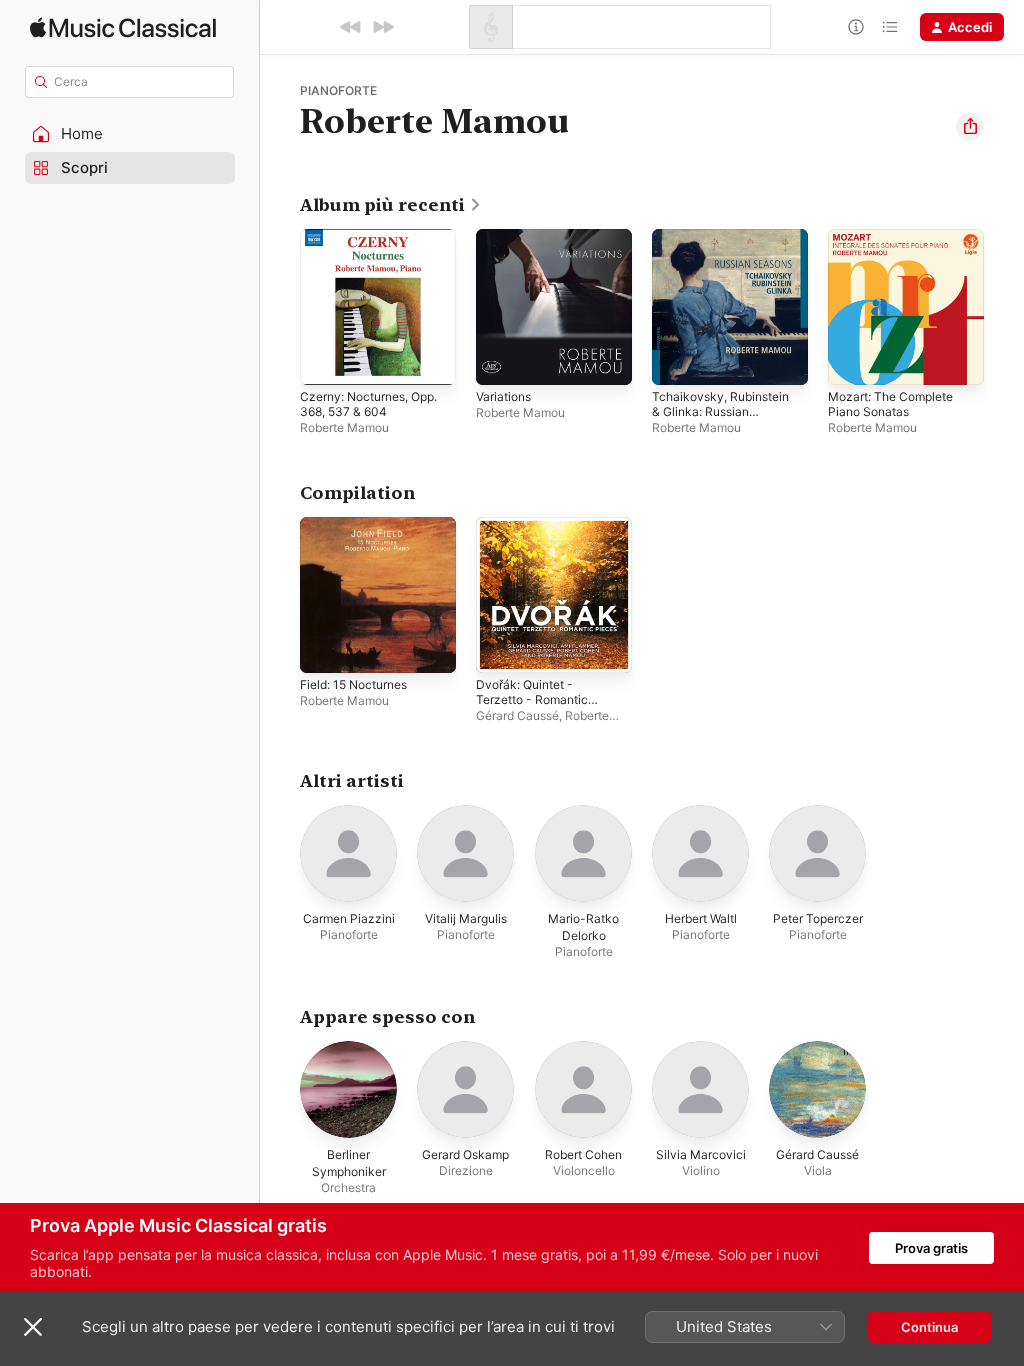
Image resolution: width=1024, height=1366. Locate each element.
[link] (391, 205)
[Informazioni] (856, 27)
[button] (130, 134)
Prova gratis (931, 1248)
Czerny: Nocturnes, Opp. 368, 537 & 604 (368, 404)
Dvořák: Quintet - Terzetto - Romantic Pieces (532, 699)
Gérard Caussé (517, 715)
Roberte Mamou (344, 427)
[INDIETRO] (351, 27)
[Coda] (890, 27)
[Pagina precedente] (280, 307)
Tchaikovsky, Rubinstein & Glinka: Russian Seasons (720, 411)
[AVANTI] (383, 27)
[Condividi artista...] (970, 127)
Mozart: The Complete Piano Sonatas (890, 404)
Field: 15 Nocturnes (353, 684)
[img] (123, 27)
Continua (929, 1327)
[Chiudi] (33, 1327)
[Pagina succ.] (1004, 307)
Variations (503, 396)
